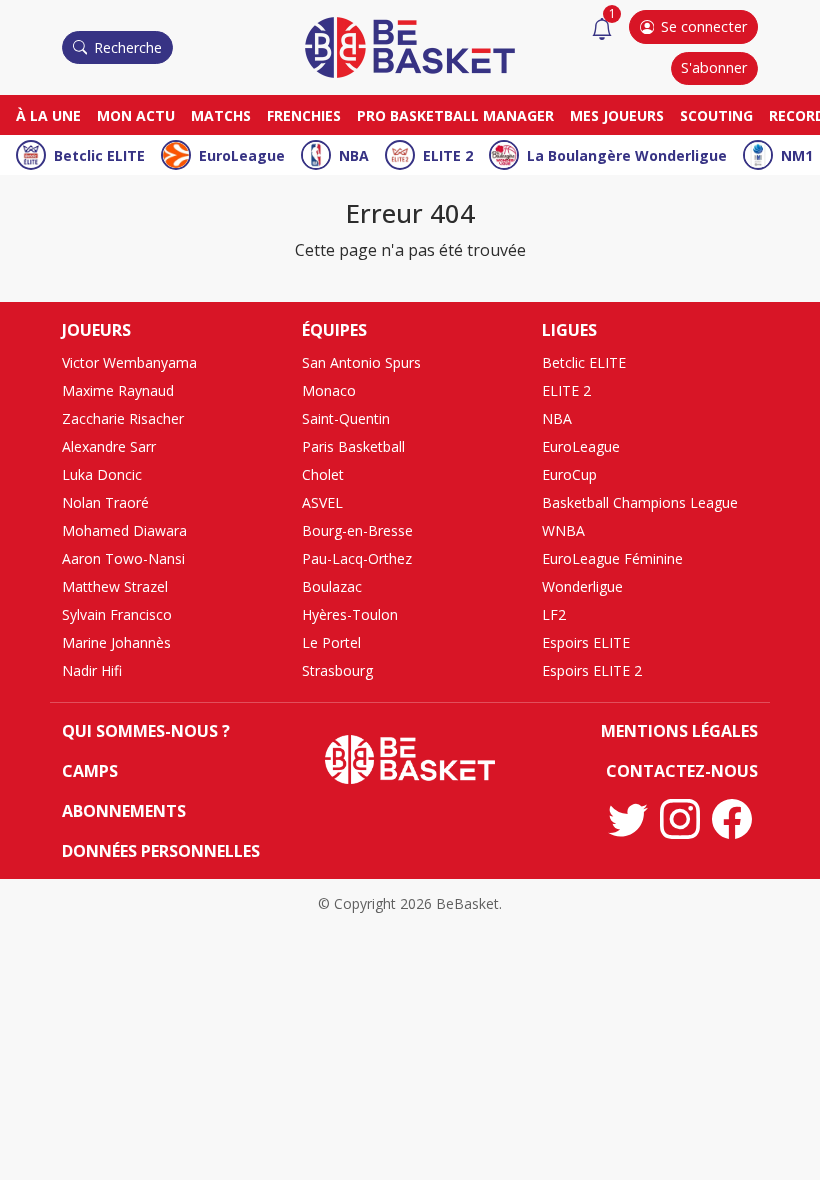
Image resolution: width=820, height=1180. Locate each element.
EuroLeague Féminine (612, 558)
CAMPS (90, 771)
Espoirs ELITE (586, 642)
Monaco (329, 390)
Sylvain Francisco (117, 614)
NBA (354, 155)
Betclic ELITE (99, 155)
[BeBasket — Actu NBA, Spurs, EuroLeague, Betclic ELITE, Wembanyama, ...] (410, 46)
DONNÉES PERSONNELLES (161, 851)
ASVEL (322, 502)
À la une (48, 115)
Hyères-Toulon (350, 614)
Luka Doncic (102, 474)
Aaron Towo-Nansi (123, 558)
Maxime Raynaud (118, 390)
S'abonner (714, 67)
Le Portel (331, 642)
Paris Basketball (353, 446)
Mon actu (136, 115)
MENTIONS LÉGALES (679, 731)
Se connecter (704, 26)
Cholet (323, 474)
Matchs (221, 115)
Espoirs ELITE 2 (592, 670)
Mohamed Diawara (124, 530)
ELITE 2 (448, 155)
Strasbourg (337, 670)
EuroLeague (242, 155)
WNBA (563, 530)
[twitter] (628, 819)
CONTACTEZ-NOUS (682, 771)
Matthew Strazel (115, 586)
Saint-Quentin (346, 418)
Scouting (716, 115)
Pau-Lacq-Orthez (357, 558)
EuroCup (569, 474)
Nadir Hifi (92, 670)
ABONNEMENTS (124, 811)
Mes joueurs (617, 115)
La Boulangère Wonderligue (627, 155)
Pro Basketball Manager (455, 115)
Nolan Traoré (105, 502)
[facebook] (732, 819)
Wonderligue (582, 586)
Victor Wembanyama (129, 362)
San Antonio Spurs (361, 362)
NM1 (797, 155)
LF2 (554, 614)
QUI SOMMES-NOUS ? (146, 731)
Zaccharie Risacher (123, 418)
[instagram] (680, 819)
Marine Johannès (116, 642)
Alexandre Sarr (109, 446)
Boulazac (332, 586)
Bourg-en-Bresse (357, 530)
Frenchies (304, 115)
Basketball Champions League (640, 502)
